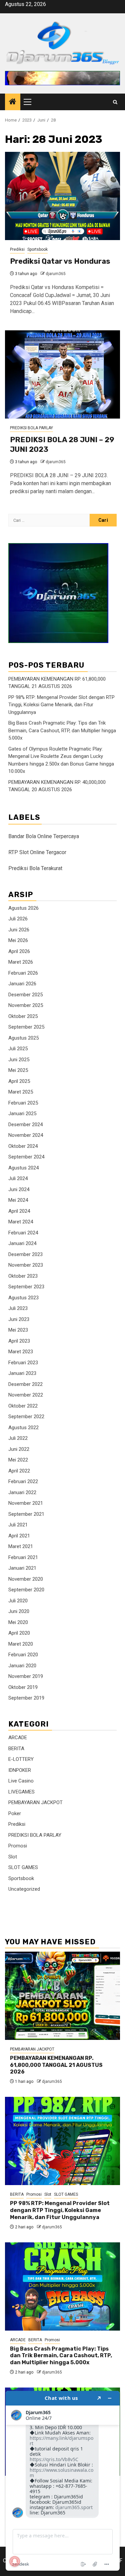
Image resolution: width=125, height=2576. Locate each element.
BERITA (16, 1749)
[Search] (115, 102)
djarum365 (56, 274)
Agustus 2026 (23, 908)
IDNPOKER (20, 1770)
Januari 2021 (22, 1568)
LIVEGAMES (21, 1792)
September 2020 (26, 1590)
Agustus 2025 (23, 1038)
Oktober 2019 (23, 1687)
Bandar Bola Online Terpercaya (44, 836)
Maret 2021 (21, 1546)
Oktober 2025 (23, 1016)
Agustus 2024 (23, 1168)
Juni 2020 (19, 1611)
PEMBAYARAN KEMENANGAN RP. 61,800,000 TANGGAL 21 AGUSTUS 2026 (56, 2065)
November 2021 (26, 1503)
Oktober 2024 (23, 1146)
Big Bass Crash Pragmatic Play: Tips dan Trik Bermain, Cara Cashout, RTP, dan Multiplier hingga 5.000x (62, 730)
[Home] (13, 102)
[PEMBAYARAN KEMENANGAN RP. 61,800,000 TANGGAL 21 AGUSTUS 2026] (62, 1996)
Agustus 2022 (23, 1428)
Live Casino (21, 1781)
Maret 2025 (21, 1092)
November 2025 (26, 1005)
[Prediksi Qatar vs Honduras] (62, 196)
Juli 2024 (18, 1178)
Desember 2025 (25, 995)
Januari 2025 (22, 1114)
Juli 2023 (18, 1308)
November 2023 (26, 1265)
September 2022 (26, 1417)
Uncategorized (24, 1889)
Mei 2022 (18, 1460)
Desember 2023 (25, 1254)
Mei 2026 (18, 940)
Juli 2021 (18, 1525)
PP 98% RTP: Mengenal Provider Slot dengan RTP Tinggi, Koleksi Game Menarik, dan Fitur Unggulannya (61, 705)
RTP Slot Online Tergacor (37, 852)
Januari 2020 (22, 1666)
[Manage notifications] (15, 2561)
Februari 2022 (23, 1481)
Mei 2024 (18, 1200)
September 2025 (26, 1027)
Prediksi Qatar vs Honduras (60, 261)
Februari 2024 (23, 1233)
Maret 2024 (21, 1222)
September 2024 (26, 1157)
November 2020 (26, 1579)
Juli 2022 (18, 1438)
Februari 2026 (23, 973)
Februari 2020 (23, 1655)
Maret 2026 (21, 962)
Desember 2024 (25, 1125)
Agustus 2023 (23, 1298)
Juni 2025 (19, 1060)
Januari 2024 (22, 1243)
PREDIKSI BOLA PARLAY (31, 428)
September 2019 (26, 1698)
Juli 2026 (18, 919)
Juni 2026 (19, 930)
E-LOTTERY (21, 1759)
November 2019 (26, 1676)
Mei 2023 (18, 1330)
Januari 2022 (22, 1492)
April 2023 (19, 1341)
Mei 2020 (18, 1622)
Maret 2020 (21, 1644)
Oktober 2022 (23, 1406)
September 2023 (26, 1287)
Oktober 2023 (23, 1276)
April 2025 (19, 1081)
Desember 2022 (25, 1384)
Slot (13, 1857)
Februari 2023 (23, 1363)
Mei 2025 (18, 1070)
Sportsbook (37, 249)
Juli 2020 (18, 1601)
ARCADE (18, 1738)
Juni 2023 (19, 1319)
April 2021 (19, 1536)
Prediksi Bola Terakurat (35, 868)
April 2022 (19, 1471)
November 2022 (26, 1395)
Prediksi (17, 249)
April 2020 (19, 1633)
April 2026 (19, 951)
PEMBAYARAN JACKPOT (35, 1802)
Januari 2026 (22, 984)
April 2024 (19, 1211)
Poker (15, 1813)
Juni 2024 (19, 1189)
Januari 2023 (22, 1373)
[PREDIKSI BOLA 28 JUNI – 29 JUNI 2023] (62, 374)
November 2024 (26, 1135)
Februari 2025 (23, 1103)
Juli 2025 (18, 1049)
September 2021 (26, 1514)
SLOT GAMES (23, 1867)
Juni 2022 (19, 1449)
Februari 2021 (23, 1557)
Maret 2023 (21, 1352)
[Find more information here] (63, 2481)
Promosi (18, 1846)
